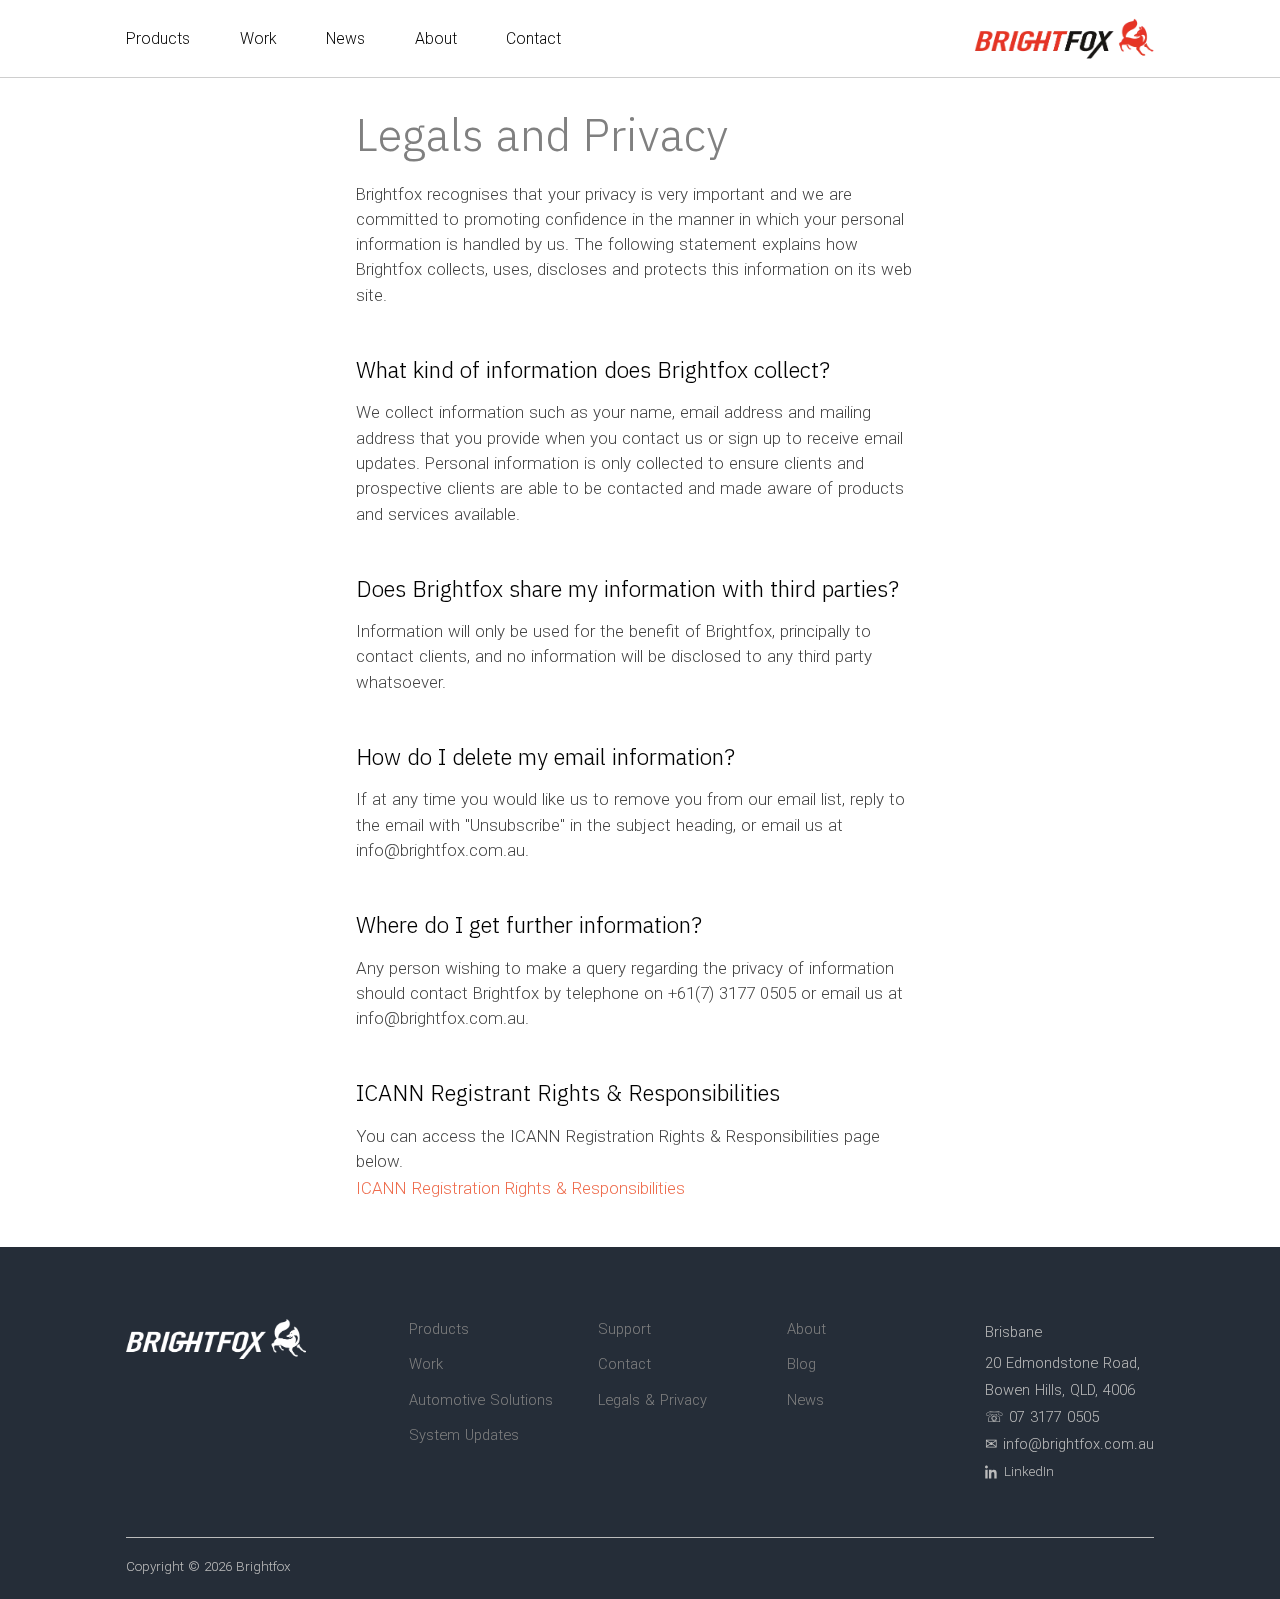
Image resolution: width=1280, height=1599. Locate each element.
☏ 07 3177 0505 (1042, 1417)
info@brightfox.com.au (440, 850)
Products (158, 38)
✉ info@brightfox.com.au (1069, 1444)
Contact (533, 38)
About (436, 38)
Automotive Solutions (481, 1400)
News (345, 38)
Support (624, 1329)
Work (258, 38)
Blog (801, 1364)
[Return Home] (1064, 38)
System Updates (464, 1435)
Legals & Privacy (652, 1400)
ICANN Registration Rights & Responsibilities (520, 1188)
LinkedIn (1029, 1471)
